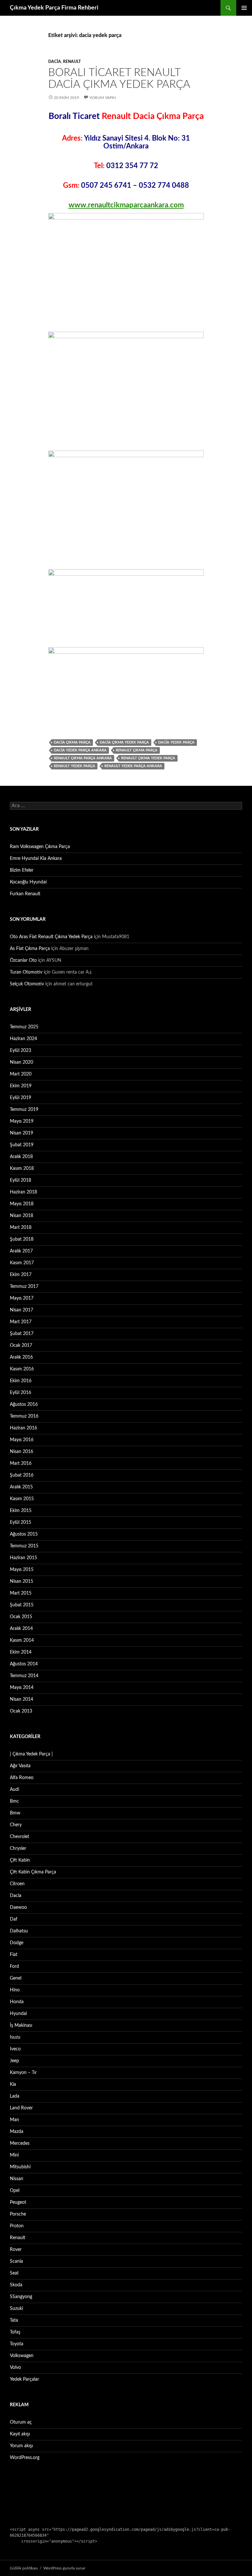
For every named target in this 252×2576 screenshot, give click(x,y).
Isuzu (15, 2037)
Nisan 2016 (21, 1452)
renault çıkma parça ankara (83, 758)
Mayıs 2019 (22, 1121)
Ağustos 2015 (24, 1534)
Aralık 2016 (21, 1357)
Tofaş (15, 2332)
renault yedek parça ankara (133, 766)
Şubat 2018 (22, 1239)
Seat (14, 2273)
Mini (14, 2155)
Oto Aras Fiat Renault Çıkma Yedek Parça (51, 937)
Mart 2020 (21, 1074)
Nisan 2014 (21, 1699)
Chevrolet (20, 1837)
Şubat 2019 (22, 1145)
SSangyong (21, 2297)
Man (14, 2120)
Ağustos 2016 (24, 1404)
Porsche (18, 2214)
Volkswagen (22, 2356)
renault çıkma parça (137, 750)
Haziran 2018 (23, 1192)
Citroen (17, 1884)
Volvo (15, 2368)
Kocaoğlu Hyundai (28, 882)
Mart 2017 (21, 1322)
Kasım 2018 (22, 1169)
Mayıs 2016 (22, 1440)
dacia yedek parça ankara (80, 750)
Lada (15, 2096)
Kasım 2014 (22, 1640)
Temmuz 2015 (24, 1546)
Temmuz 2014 (24, 1676)
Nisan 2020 (21, 1062)
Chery (16, 1825)
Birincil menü (244, 8)
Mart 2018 (21, 1228)
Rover (16, 2250)
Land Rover (21, 2108)
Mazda (17, 2132)
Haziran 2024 (23, 1039)
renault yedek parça (74, 766)
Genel (16, 1978)
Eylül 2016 (21, 1393)
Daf (14, 1919)
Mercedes (20, 2143)
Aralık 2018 (21, 1157)
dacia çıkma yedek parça (124, 742)
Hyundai (18, 2014)
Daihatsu (19, 1931)
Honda (17, 2002)
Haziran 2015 (23, 1558)
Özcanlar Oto (23, 960)
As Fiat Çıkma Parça (30, 949)
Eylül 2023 (21, 1051)
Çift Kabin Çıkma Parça (33, 1872)
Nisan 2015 (21, 1581)
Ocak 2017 (21, 1346)
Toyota (17, 2344)
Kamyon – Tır (23, 2073)
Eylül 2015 (21, 1522)
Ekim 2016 (21, 1381)
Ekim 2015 (21, 1511)
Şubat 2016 (22, 1475)
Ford (14, 1966)
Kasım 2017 (22, 1263)
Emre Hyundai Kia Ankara (36, 859)
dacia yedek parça (176, 742)
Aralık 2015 (21, 1487)
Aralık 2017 (21, 1251)
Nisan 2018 (21, 1216)
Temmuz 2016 (24, 1416)
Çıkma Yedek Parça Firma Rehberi (54, 8)
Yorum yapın (103, 98)
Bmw (15, 1813)
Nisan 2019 (21, 1133)
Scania (16, 2261)
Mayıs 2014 (22, 1688)
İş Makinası (21, 2025)
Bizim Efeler (22, 870)
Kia (13, 2084)
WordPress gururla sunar (64, 2568)
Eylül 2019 (21, 1098)
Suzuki (16, 2309)
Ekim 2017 (21, 1275)
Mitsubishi (20, 2167)
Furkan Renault (25, 894)
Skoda (16, 2285)
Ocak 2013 (21, 1711)
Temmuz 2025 (24, 1027)
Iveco (15, 2049)
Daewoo (18, 1908)
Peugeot (18, 2202)
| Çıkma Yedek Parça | (31, 1754)
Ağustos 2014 (24, 1664)
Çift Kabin (20, 1860)
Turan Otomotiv (26, 972)
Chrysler (18, 1849)
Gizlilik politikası (24, 2568)
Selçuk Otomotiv (27, 984)
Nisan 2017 (21, 1310)
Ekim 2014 (21, 1652)
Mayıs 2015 (22, 1570)
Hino (15, 1990)
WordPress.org (25, 2458)
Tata (14, 2320)
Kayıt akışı (20, 2434)
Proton (17, 2226)
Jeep (14, 2061)
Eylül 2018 (21, 1180)
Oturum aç (21, 2422)
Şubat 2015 (22, 1605)
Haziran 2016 (23, 1428)
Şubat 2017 (22, 1334)
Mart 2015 (21, 1593)
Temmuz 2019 (24, 1110)
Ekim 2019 (21, 1086)
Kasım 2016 (22, 1369)
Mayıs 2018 (22, 1204)
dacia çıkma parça (72, 742)
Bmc (14, 1801)
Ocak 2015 (21, 1617)
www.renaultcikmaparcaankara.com (126, 205)
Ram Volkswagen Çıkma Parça (40, 847)
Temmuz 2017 (24, 1287)
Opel (15, 2191)
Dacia (55, 62)
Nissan (17, 2179)
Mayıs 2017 (22, 1298)
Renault (72, 62)
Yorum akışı (21, 2446)
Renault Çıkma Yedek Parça (148, 758)
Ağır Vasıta (20, 1766)
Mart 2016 (21, 1463)
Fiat (14, 1955)
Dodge (17, 1943)
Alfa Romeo (22, 1778)
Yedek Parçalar (24, 2379)
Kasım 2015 (22, 1499)
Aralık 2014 (21, 1629)
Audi (14, 1790)
